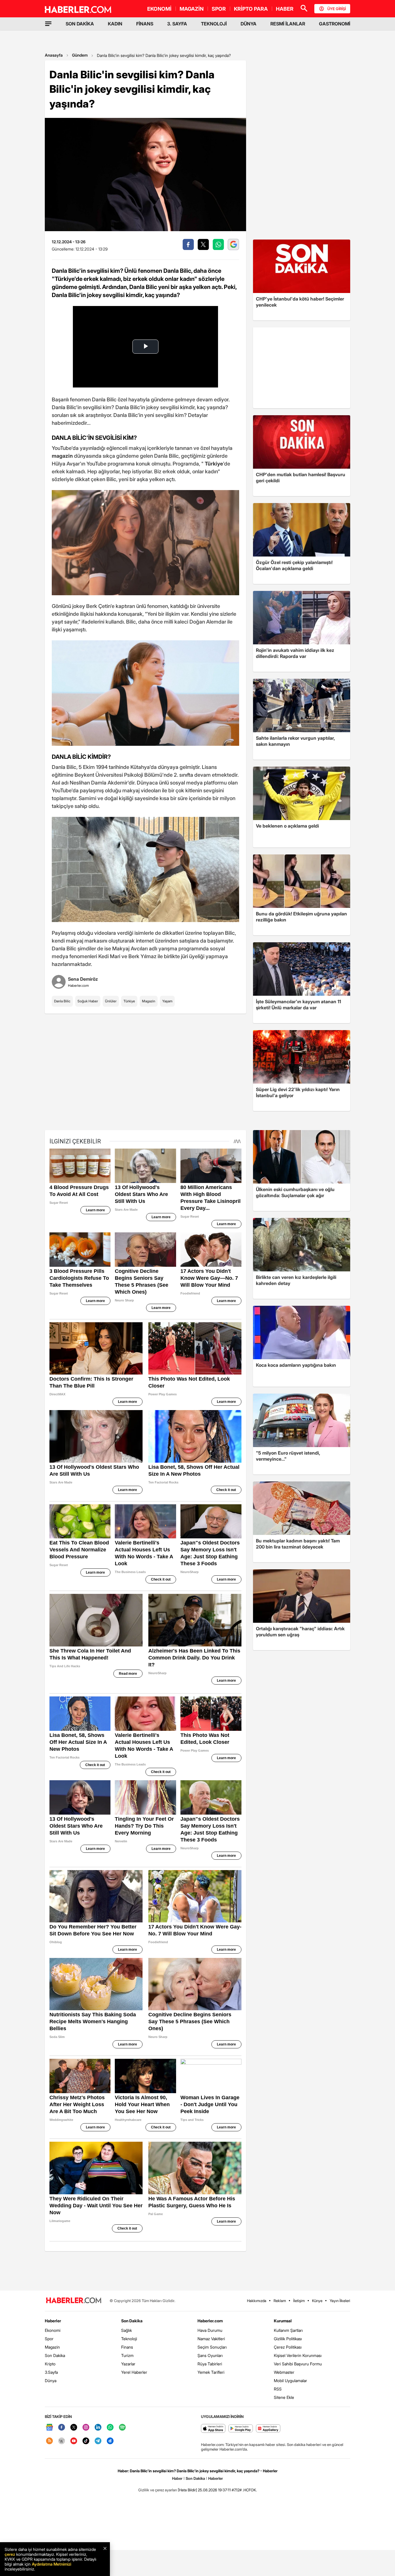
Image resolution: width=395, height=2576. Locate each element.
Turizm (127, 2355)
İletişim (299, 2301)
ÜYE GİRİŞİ (337, 9)
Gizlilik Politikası (288, 2339)
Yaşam (167, 1001)
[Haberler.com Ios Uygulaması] (213, 2429)
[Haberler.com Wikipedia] (62, 2441)
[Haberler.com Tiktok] (86, 2441)
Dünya (51, 2381)
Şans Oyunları (210, 2355)
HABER (285, 9)
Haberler (53, 2321)
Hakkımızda (257, 2301)
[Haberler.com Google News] (49, 2428)
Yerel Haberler (134, 2372)
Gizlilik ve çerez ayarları (158, 2490)
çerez (10, 2554)
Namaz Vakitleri (211, 2339)
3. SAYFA (177, 24)
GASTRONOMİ (335, 24)
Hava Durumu (210, 2330)
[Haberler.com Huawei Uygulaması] (268, 2429)
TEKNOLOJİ (214, 24)
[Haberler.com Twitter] (74, 2428)
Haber (177, 2478)
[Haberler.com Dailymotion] (110, 2441)
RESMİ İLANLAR (288, 24)
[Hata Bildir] (187, 2490)
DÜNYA (249, 24)
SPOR (219, 9)
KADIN (115, 24)
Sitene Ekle (284, 2397)
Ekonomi (53, 2330)
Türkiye (129, 1001)
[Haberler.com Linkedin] (98, 2428)
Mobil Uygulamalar (290, 2381)
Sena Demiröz (83, 979)
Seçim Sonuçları (212, 2347)
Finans (127, 2347)
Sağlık (127, 2330)
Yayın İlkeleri (340, 2301)
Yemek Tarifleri (211, 2372)
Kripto (50, 2364)
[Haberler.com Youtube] (74, 2441)
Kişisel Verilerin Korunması (298, 2355)
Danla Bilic (62, 1001)
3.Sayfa (51, 2372)
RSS (278, 2389)
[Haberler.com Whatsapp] (110, 2428)
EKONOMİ (159, 9)
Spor (49, 2339)
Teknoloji (129, 2339)
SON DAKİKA (80, 24)
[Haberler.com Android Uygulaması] (241, 2429)
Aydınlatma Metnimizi (51, 2564)
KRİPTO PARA (251, 9)
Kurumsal (283, 2321)
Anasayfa (54, 55)
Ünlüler (111, 1001)
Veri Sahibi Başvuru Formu (298, 2364)
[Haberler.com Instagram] (86, 2428)
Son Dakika (55, 2355)
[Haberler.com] (74, 2301)
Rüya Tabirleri (210, 2364)
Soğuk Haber (88, 1001)
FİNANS (145, 24)
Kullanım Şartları (288, 2330)
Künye (317, 2301)
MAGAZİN (192, 9)
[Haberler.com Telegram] (98, 2441)
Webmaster (284, 2372)
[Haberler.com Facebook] (62, 2428)
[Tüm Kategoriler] (48, 24)
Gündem (80, 55)
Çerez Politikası (288, 2347)
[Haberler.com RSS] (49, 2441)
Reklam (280, 2301)
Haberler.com (210, 2321)
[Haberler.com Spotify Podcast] (122, 2428)
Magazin (149, 1001)
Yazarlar (128, 2364)
